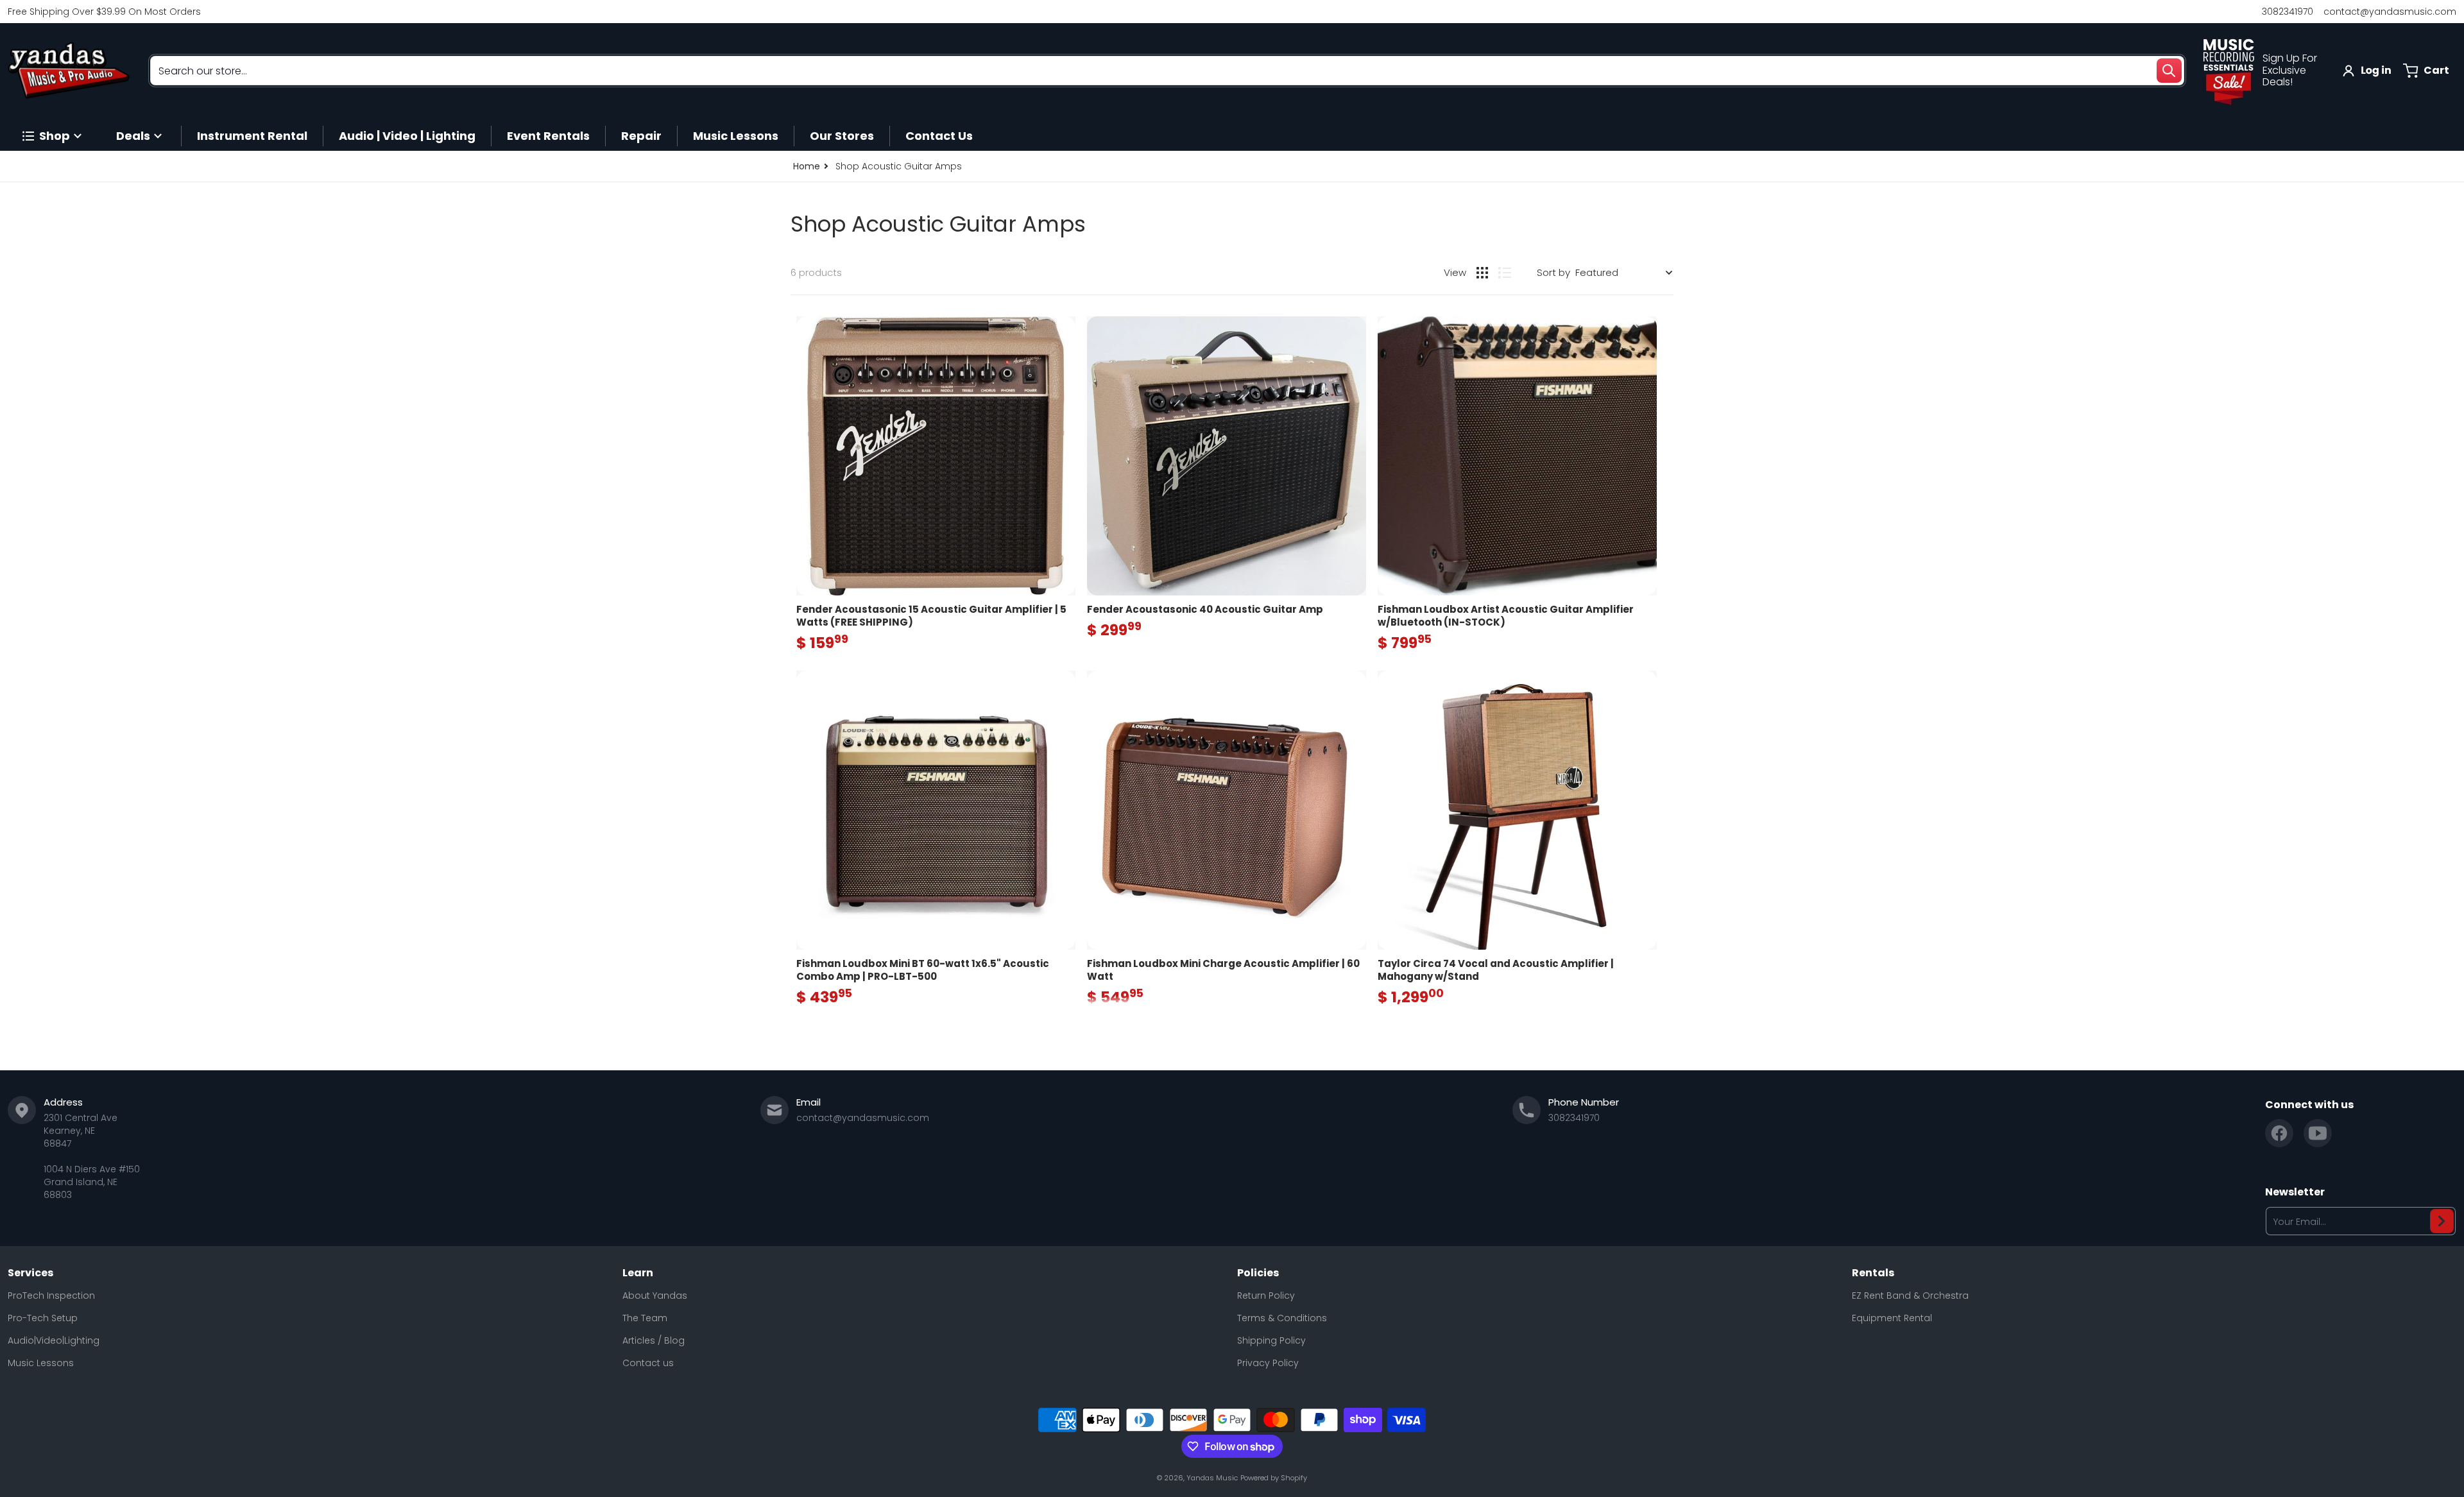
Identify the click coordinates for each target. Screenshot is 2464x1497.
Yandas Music (1212, 1478)
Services (30, 1273)
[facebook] (2279, 1133)
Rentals (1873, 1273)
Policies (1258, 1273)
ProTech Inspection (51, 1296)
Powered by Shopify (1274, 1478)
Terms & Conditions (1282, 1318)
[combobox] (1167, 71)
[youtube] (2318, 1133)
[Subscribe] (2442, 1221)
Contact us (648, 1363)
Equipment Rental (1892, 1318)
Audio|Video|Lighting (54, 1340)
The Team (645, 1318)
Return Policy (1266, 1296)
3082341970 (2288, 12)
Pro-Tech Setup (43, 1318)
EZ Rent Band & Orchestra (1910, 1296)
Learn (638, 1273)
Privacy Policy (1268, 1363)
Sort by (1553, 272)
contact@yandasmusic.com (2390, 12)
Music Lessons (41, 1363)
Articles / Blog (654, 1340)
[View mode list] (1505, 273)
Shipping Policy (1271, 1340)
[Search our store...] (2169, 71)
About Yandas (655, 1296)
